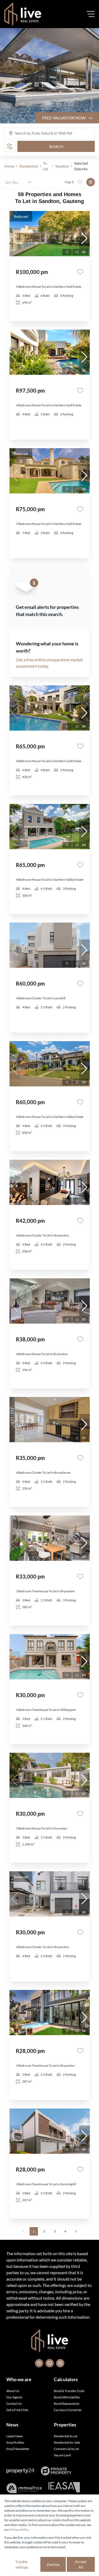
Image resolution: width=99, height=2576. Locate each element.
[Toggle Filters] (10, 146)
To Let (46, 166)
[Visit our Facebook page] (39, 2363)
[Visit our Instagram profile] (60, 2363)
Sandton (62, 166)
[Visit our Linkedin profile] (50, 2363)
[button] (84, 239)
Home (9, 166)
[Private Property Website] (56, 2471)
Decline (53, 2564)
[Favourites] (80, 272)
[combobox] (36, 133)
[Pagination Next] (76, 2231)
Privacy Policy (19, 2530)
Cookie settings (22, 2564)
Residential (29, 166)
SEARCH (56, 147)
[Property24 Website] (20, 2471)
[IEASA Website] (64, 2488)
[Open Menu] (91, 14)
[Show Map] (91, 182)
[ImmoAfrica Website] (24, 2488)
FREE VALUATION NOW (64, 118)
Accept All (81, 2564)
